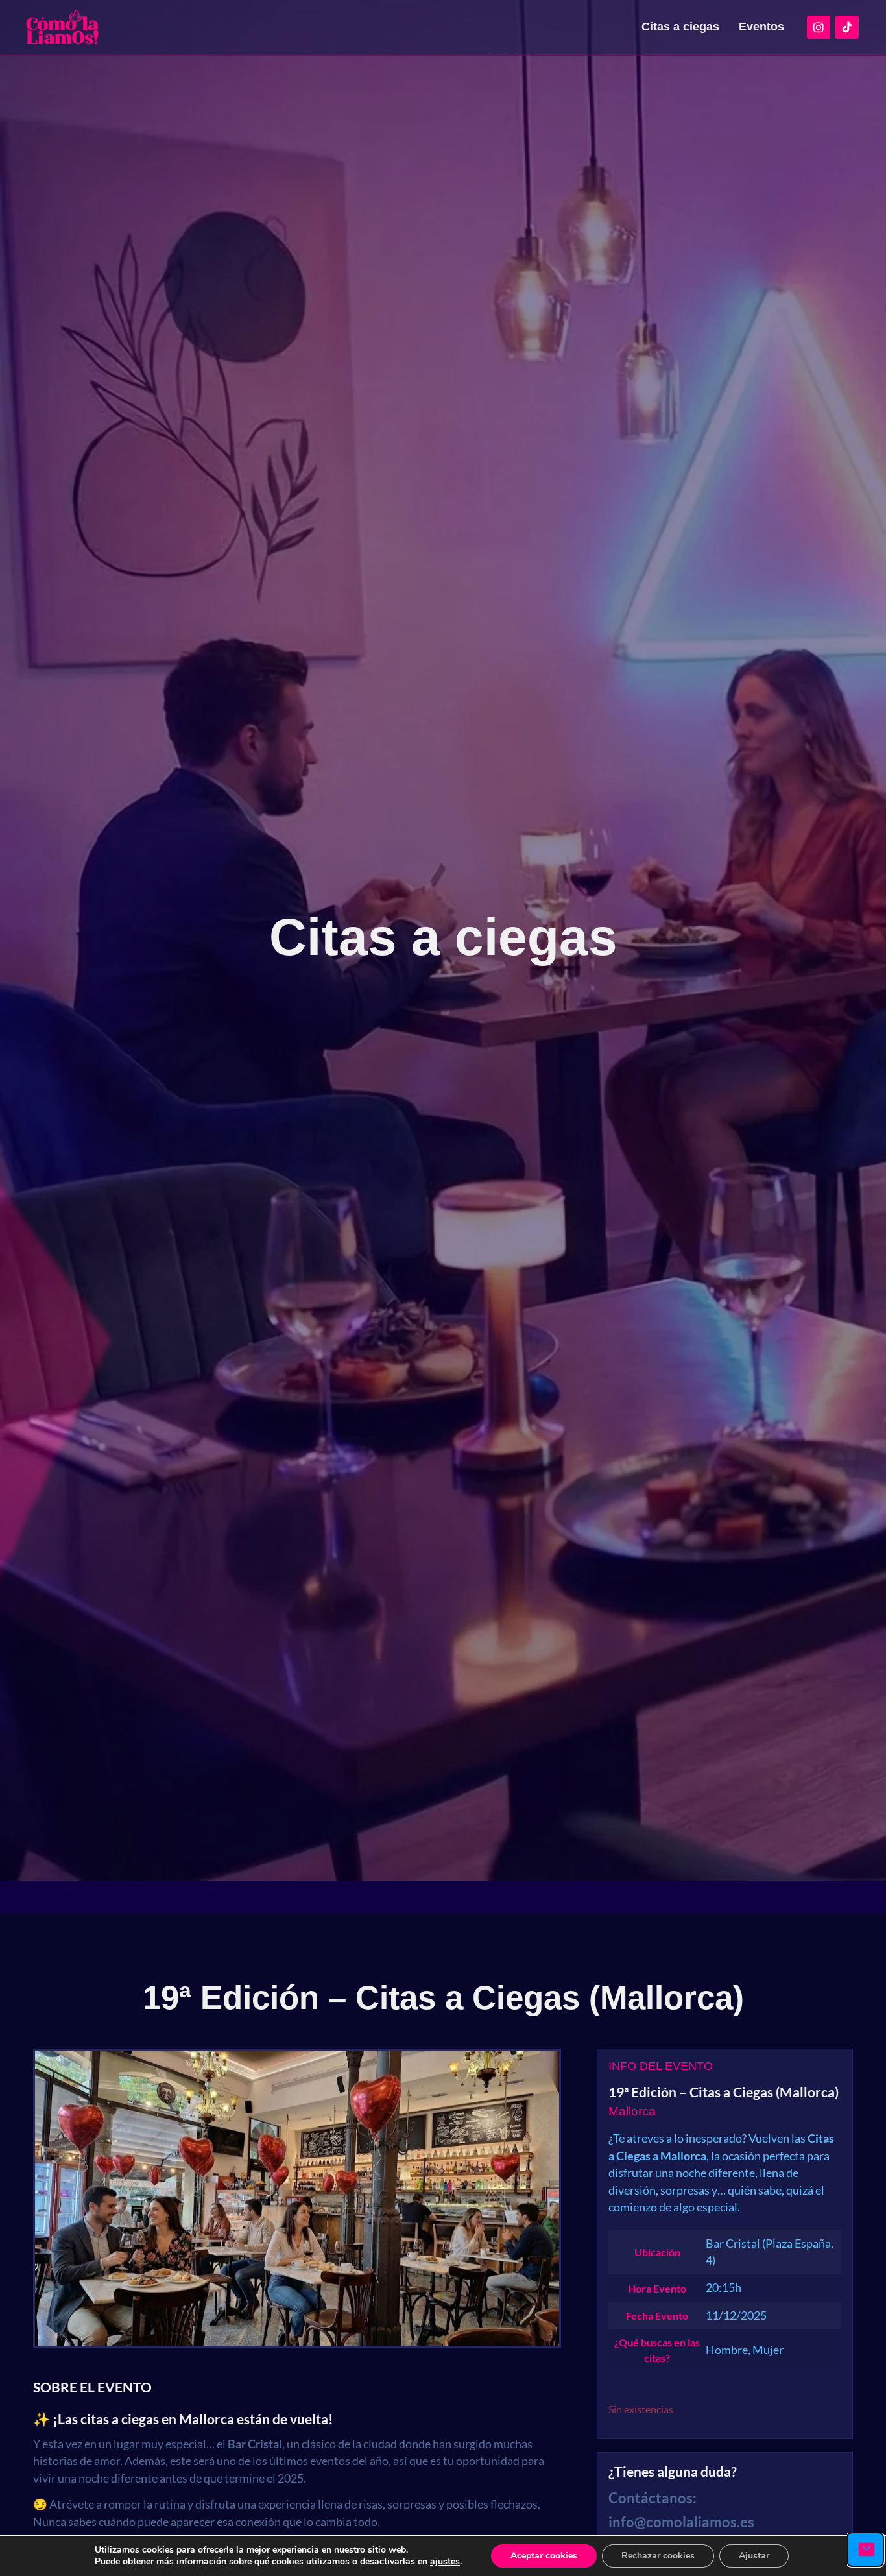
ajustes (445, 2562)
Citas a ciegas (680, 27)
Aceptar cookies (544, 2556)
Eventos (761, 27)
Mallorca (632, 2111)
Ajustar (754, 2556)
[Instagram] (819, 27)
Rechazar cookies (658, 2556)
